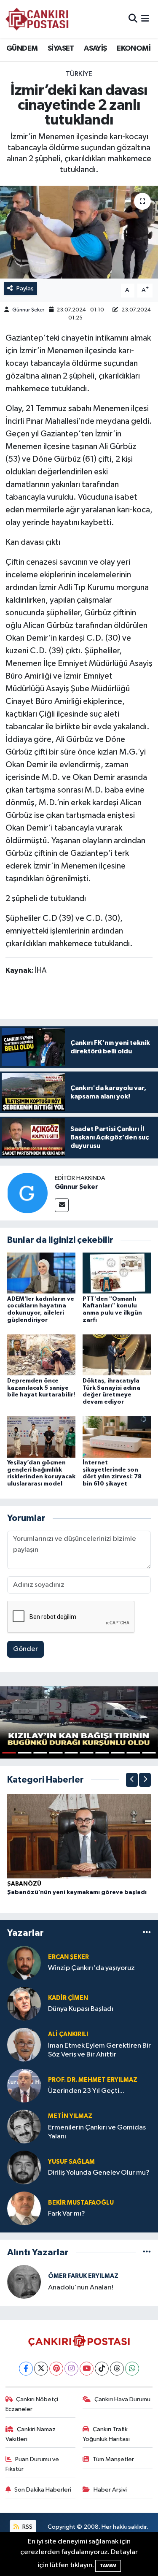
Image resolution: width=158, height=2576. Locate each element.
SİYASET (61, 49)
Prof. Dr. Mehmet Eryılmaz (93, 2080)
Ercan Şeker (68, 1957)
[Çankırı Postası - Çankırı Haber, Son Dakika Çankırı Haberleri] (37, 19)
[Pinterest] (56, 2369)
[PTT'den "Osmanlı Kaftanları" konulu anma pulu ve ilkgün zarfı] (117, 1273)
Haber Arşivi (110, 2490)
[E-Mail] (62, 1205)
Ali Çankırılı (68, 2034)
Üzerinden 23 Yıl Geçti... (86, 2091)
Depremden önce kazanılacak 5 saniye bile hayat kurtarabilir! (41, 1388)
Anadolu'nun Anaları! (81, 2288)
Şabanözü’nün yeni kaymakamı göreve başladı (77, 1892)
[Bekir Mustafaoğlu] (24, 2208)
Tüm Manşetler (113, 2459)
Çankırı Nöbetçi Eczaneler (32, 2404)
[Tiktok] (102, 2369)
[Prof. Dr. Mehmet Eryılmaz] (24, 2085)
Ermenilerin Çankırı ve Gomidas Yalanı (97, 2132)
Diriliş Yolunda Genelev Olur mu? (99, 2173)
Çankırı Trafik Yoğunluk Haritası (106, 2434)
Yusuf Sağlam (71, 2162)
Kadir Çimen (68, 1998)
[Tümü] (147, 1933)
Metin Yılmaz (70, 2116)
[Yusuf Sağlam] (24, 2167)
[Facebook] (26, 2369)
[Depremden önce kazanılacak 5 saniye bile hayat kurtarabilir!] (41, 1355)
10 (149, 1753)
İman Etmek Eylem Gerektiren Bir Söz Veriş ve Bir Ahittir (99, 2050)
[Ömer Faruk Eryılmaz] (24, 2282)
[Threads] (117, 2369)
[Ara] (133, 19)
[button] (132, 1780)
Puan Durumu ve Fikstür (32, 2464)
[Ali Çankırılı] (24, 2044)
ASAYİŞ (95, 49)
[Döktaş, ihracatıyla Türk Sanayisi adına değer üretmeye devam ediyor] (117, 1355)
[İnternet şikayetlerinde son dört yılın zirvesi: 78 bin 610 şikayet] (117, 1437)
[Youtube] (87, 2369)
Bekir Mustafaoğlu (81, 2203)
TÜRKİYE (79, 74)
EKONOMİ (134, 49)
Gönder (25, 1649)
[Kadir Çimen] (24, 2004)
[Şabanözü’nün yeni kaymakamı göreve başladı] (79, 1836)
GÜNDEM (22, 49)
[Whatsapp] (132, 2369)
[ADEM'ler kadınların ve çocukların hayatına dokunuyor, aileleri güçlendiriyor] (41, 1273)
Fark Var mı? (67, 2214)
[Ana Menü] (145, 19)
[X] (41, 2369)
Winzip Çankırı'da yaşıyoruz (91, 1968)
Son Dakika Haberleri (43, 2490)
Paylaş (25, 288)
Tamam (108, 2566)
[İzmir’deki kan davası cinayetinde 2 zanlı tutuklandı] (79, 232)
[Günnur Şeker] (27, 1193)
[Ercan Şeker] (24, 1963)
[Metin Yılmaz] (24, 2126)
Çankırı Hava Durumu (122, 2399)
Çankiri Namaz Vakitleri (31, 2434)
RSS (27, 2527)
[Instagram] (71, 2369)
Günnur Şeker (28, 310)
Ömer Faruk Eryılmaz (83, 2276)
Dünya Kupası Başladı (81, 2009)
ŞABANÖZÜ (24, 1884)
